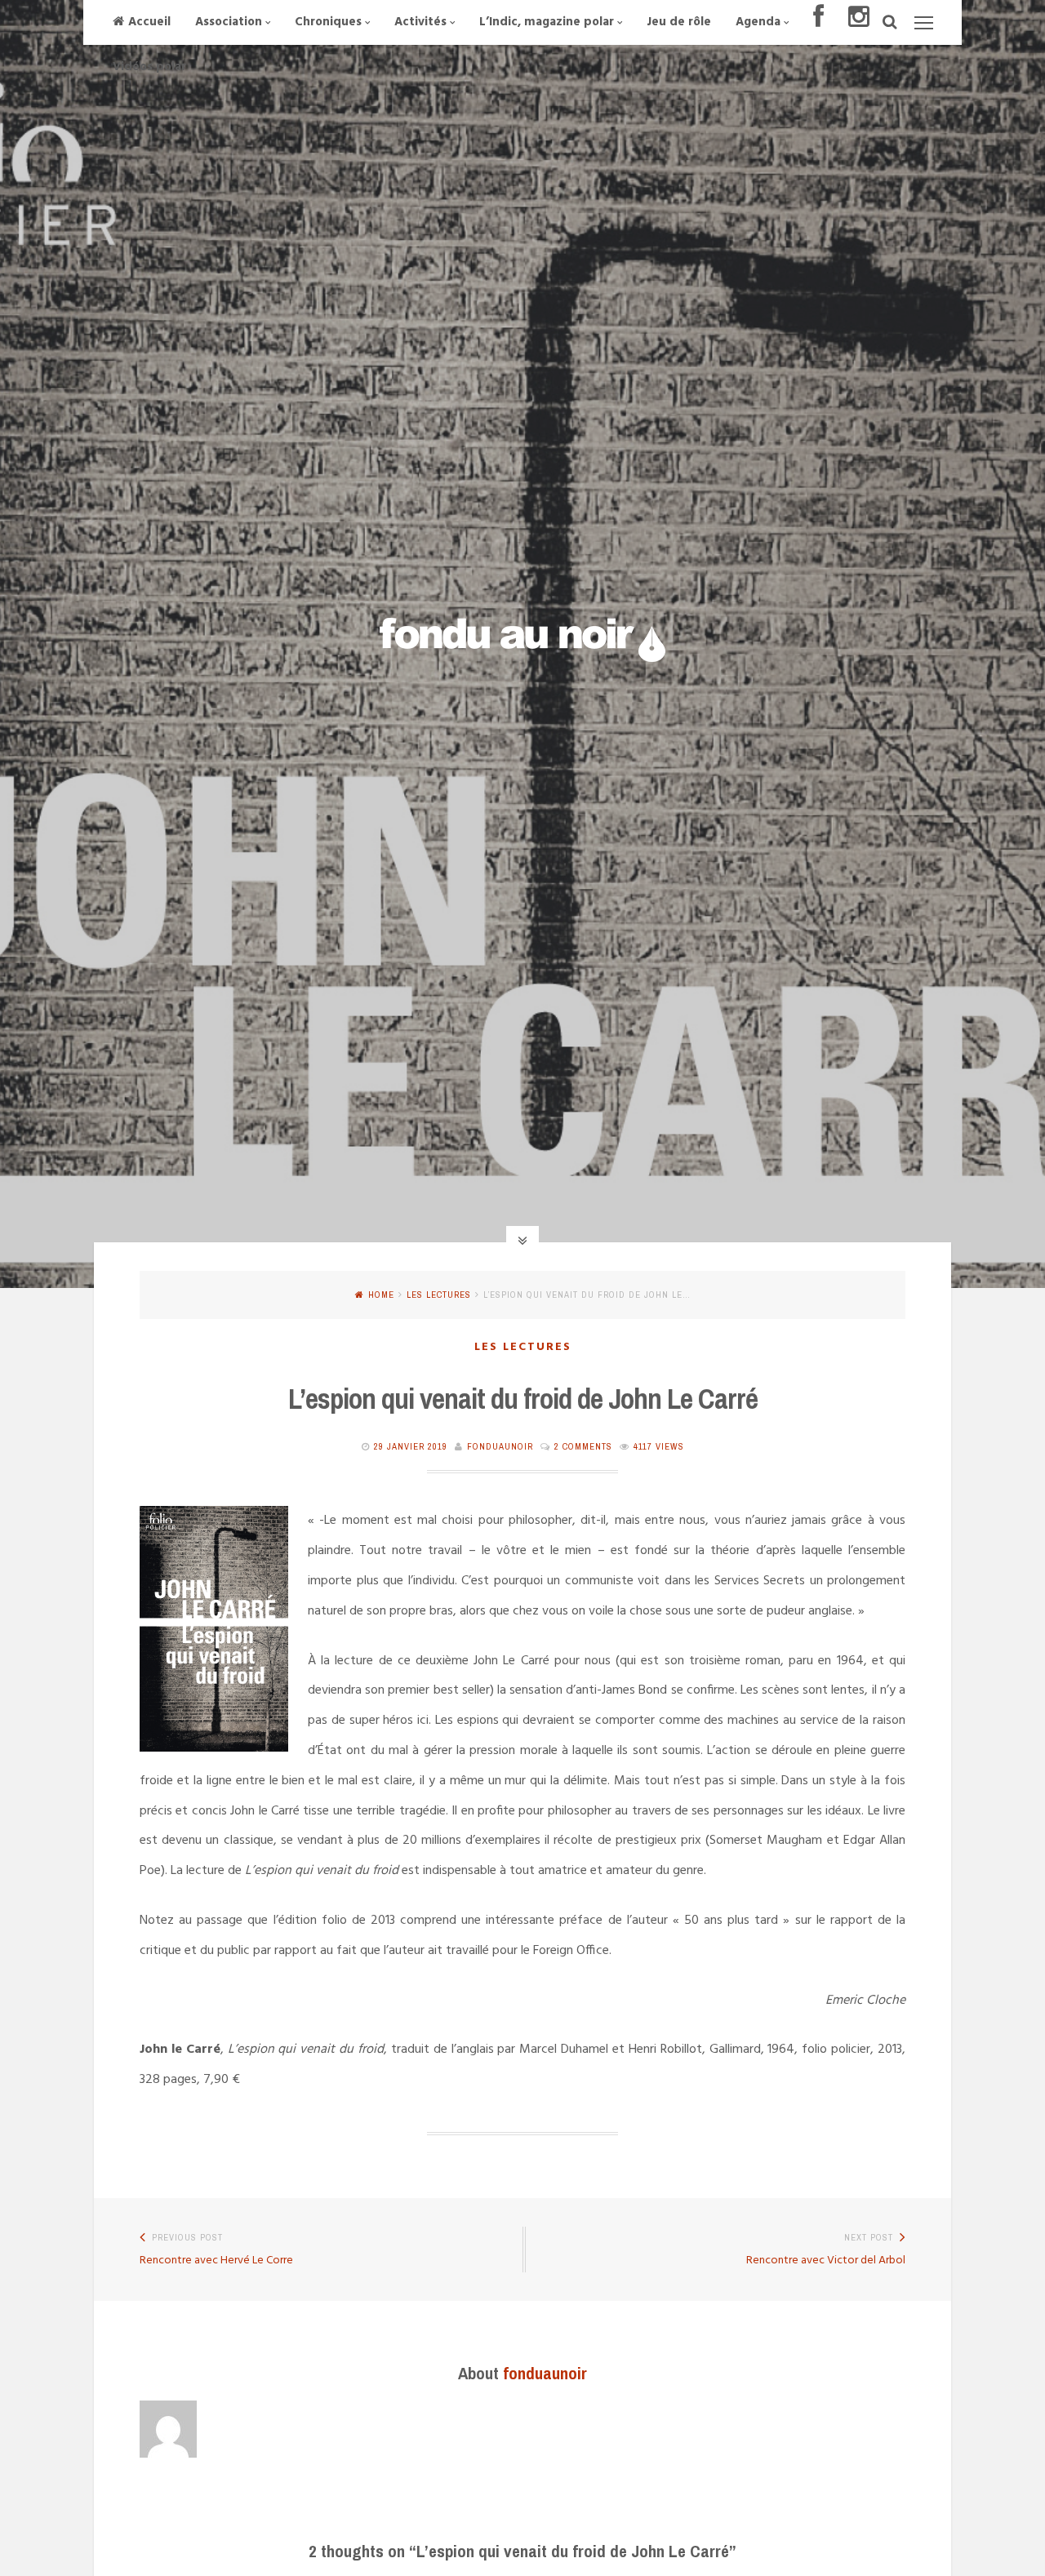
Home (381, 1295)
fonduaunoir (500, 1446)
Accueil (149, 22)
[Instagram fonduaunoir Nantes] (859, 22)
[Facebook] (818, 22)
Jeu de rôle (679, 22)
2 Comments (583, 1446)
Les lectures (439, 1295)
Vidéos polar (149, 67)
